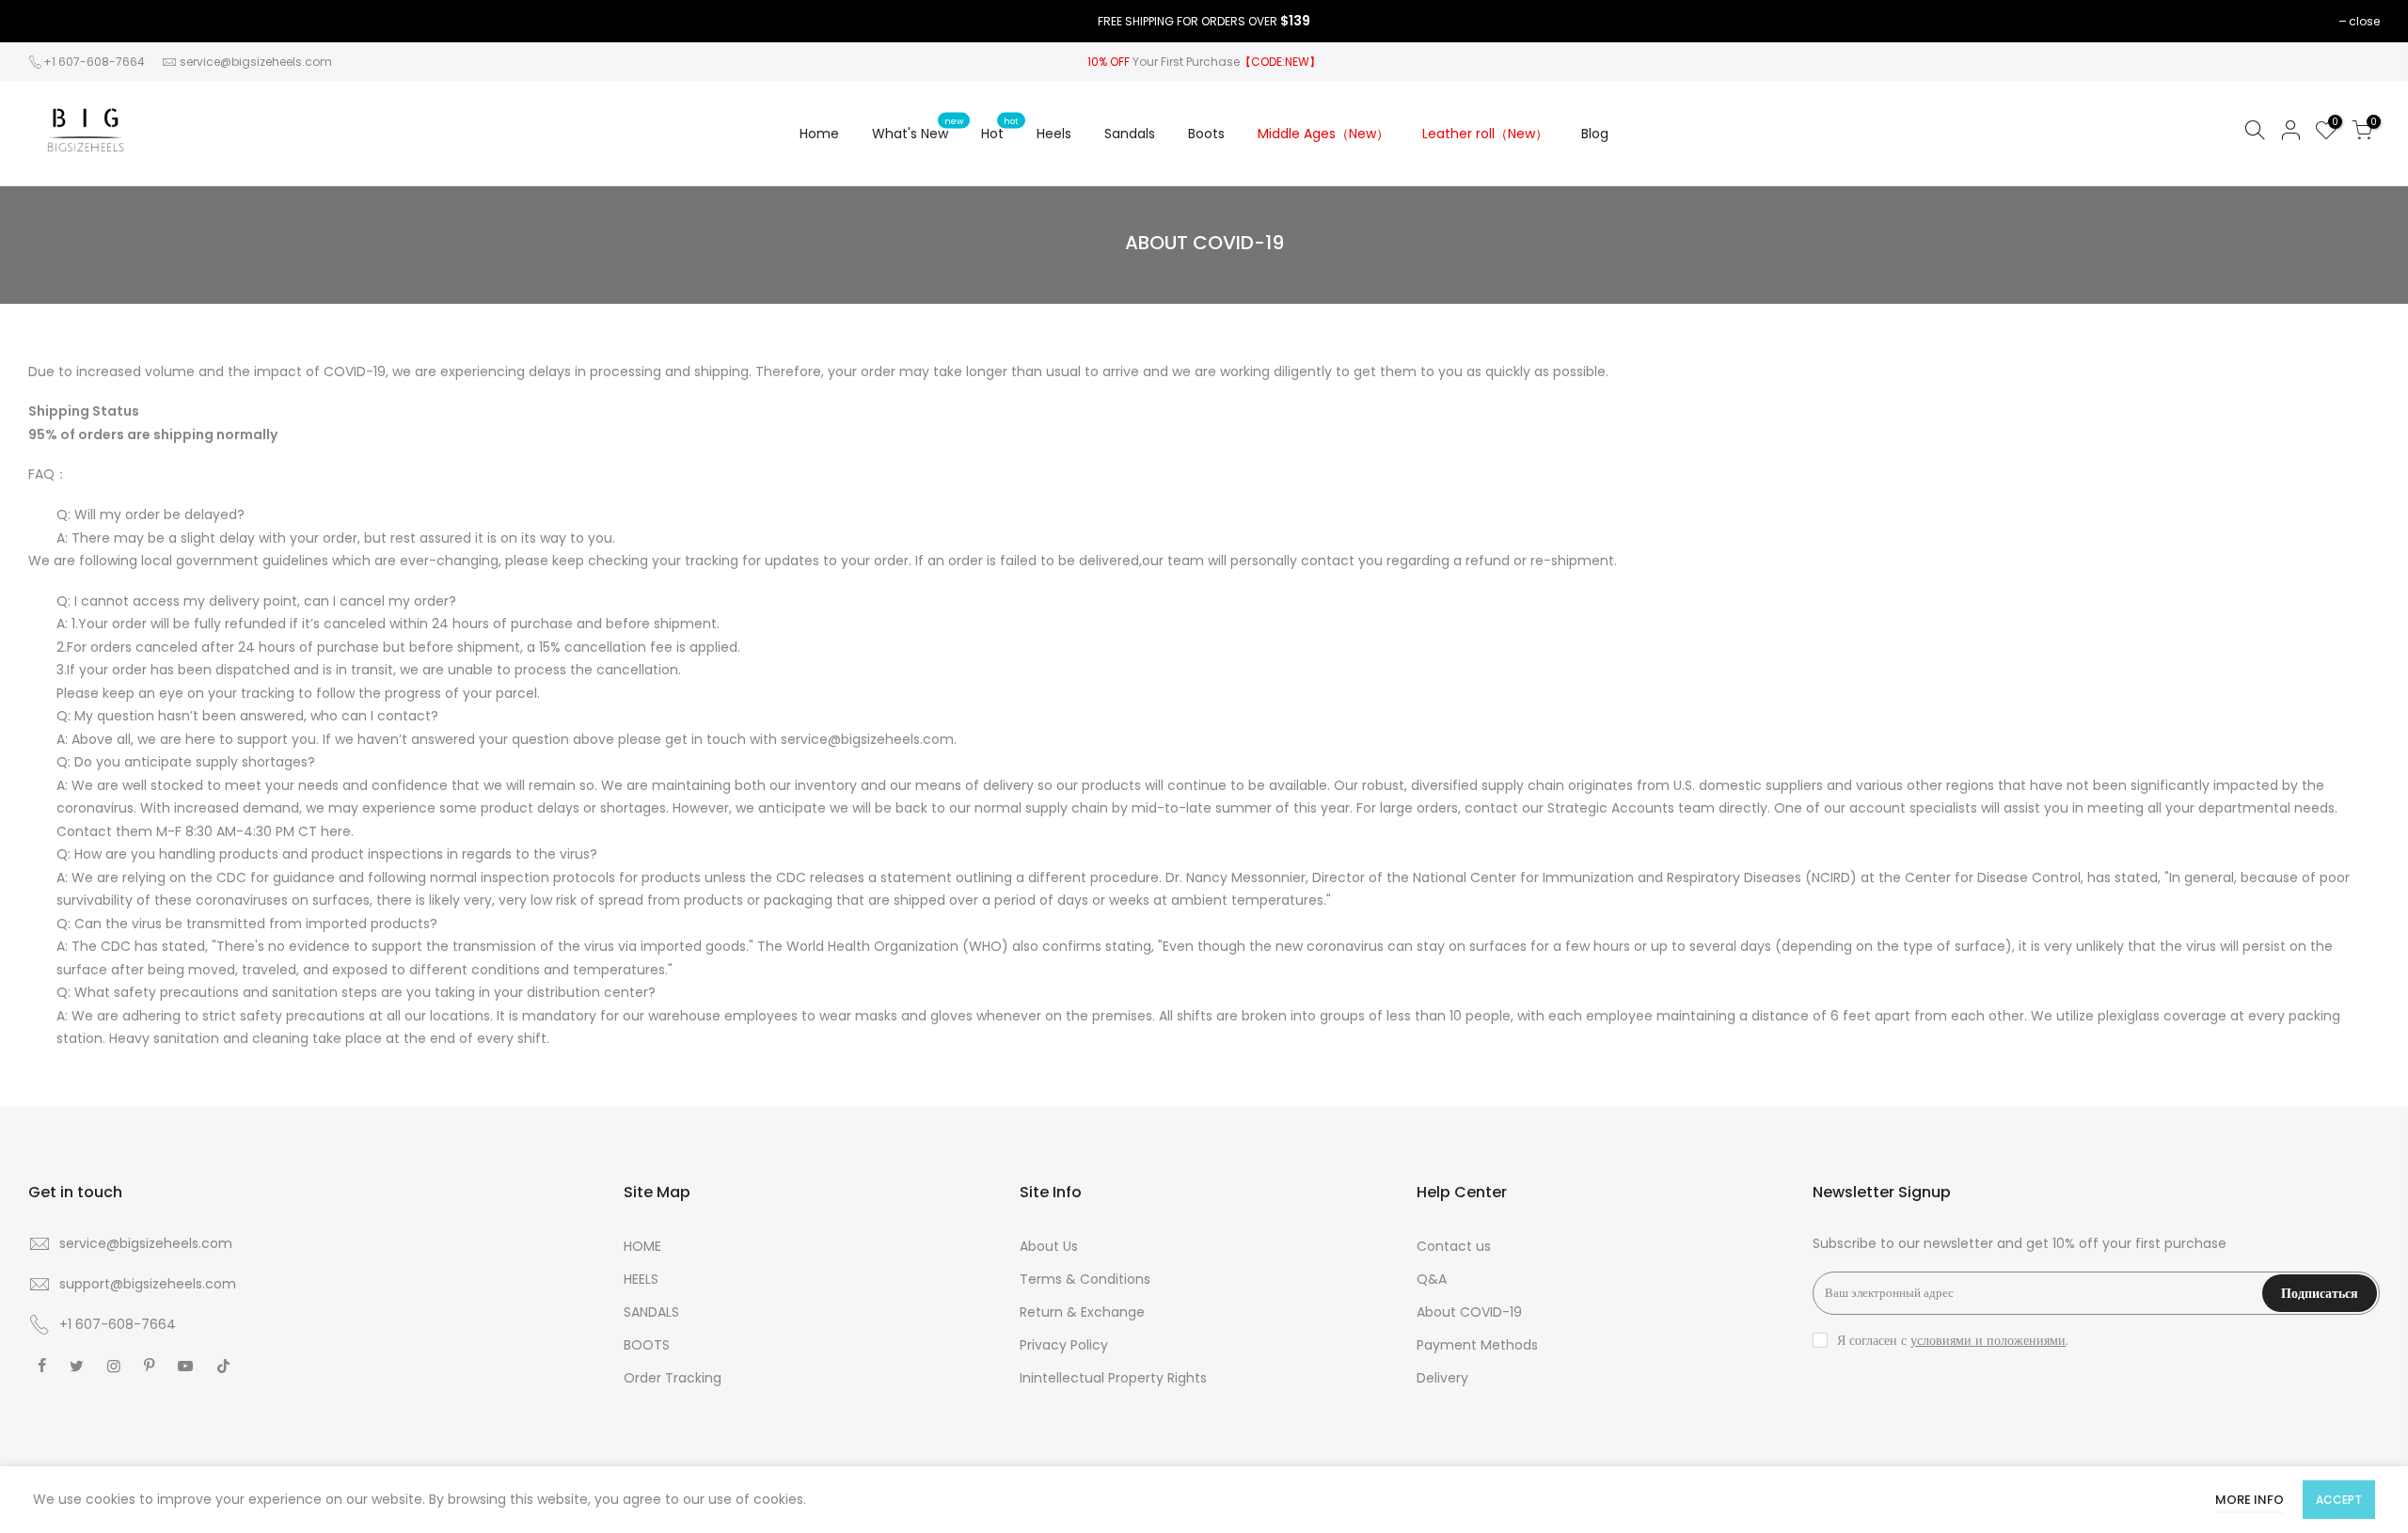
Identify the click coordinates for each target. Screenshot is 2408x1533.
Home (819, 134)
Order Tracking (673, 1378)
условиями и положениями (1988, 1340)
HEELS (641, 1279)
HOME (642, 1246)
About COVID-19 (1469, 1312)
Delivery (1442, 1378)
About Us (1049, 1246)
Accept (2339, 1500)
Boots (1206, 134)
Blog (1595, 134)
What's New (918, 129)
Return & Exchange (1082, 1312)
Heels (1054, 134)
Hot (1000, 129)
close (2364, 21)
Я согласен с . (1953, 1340)
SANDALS (651, 1312)
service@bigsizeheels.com (256, 62)
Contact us (1454, 1246)
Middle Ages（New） (1323, 134)
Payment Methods (1477, 1345)
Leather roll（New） (1485, 134)
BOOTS (647, 1345)
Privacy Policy (1064, 1345)
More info (2250, 1500)
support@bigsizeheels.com (148, 1284)
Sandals (1130, 134)
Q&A (1432, 1279)
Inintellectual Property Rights (1113, 1378)
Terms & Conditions (1085, 1279)
